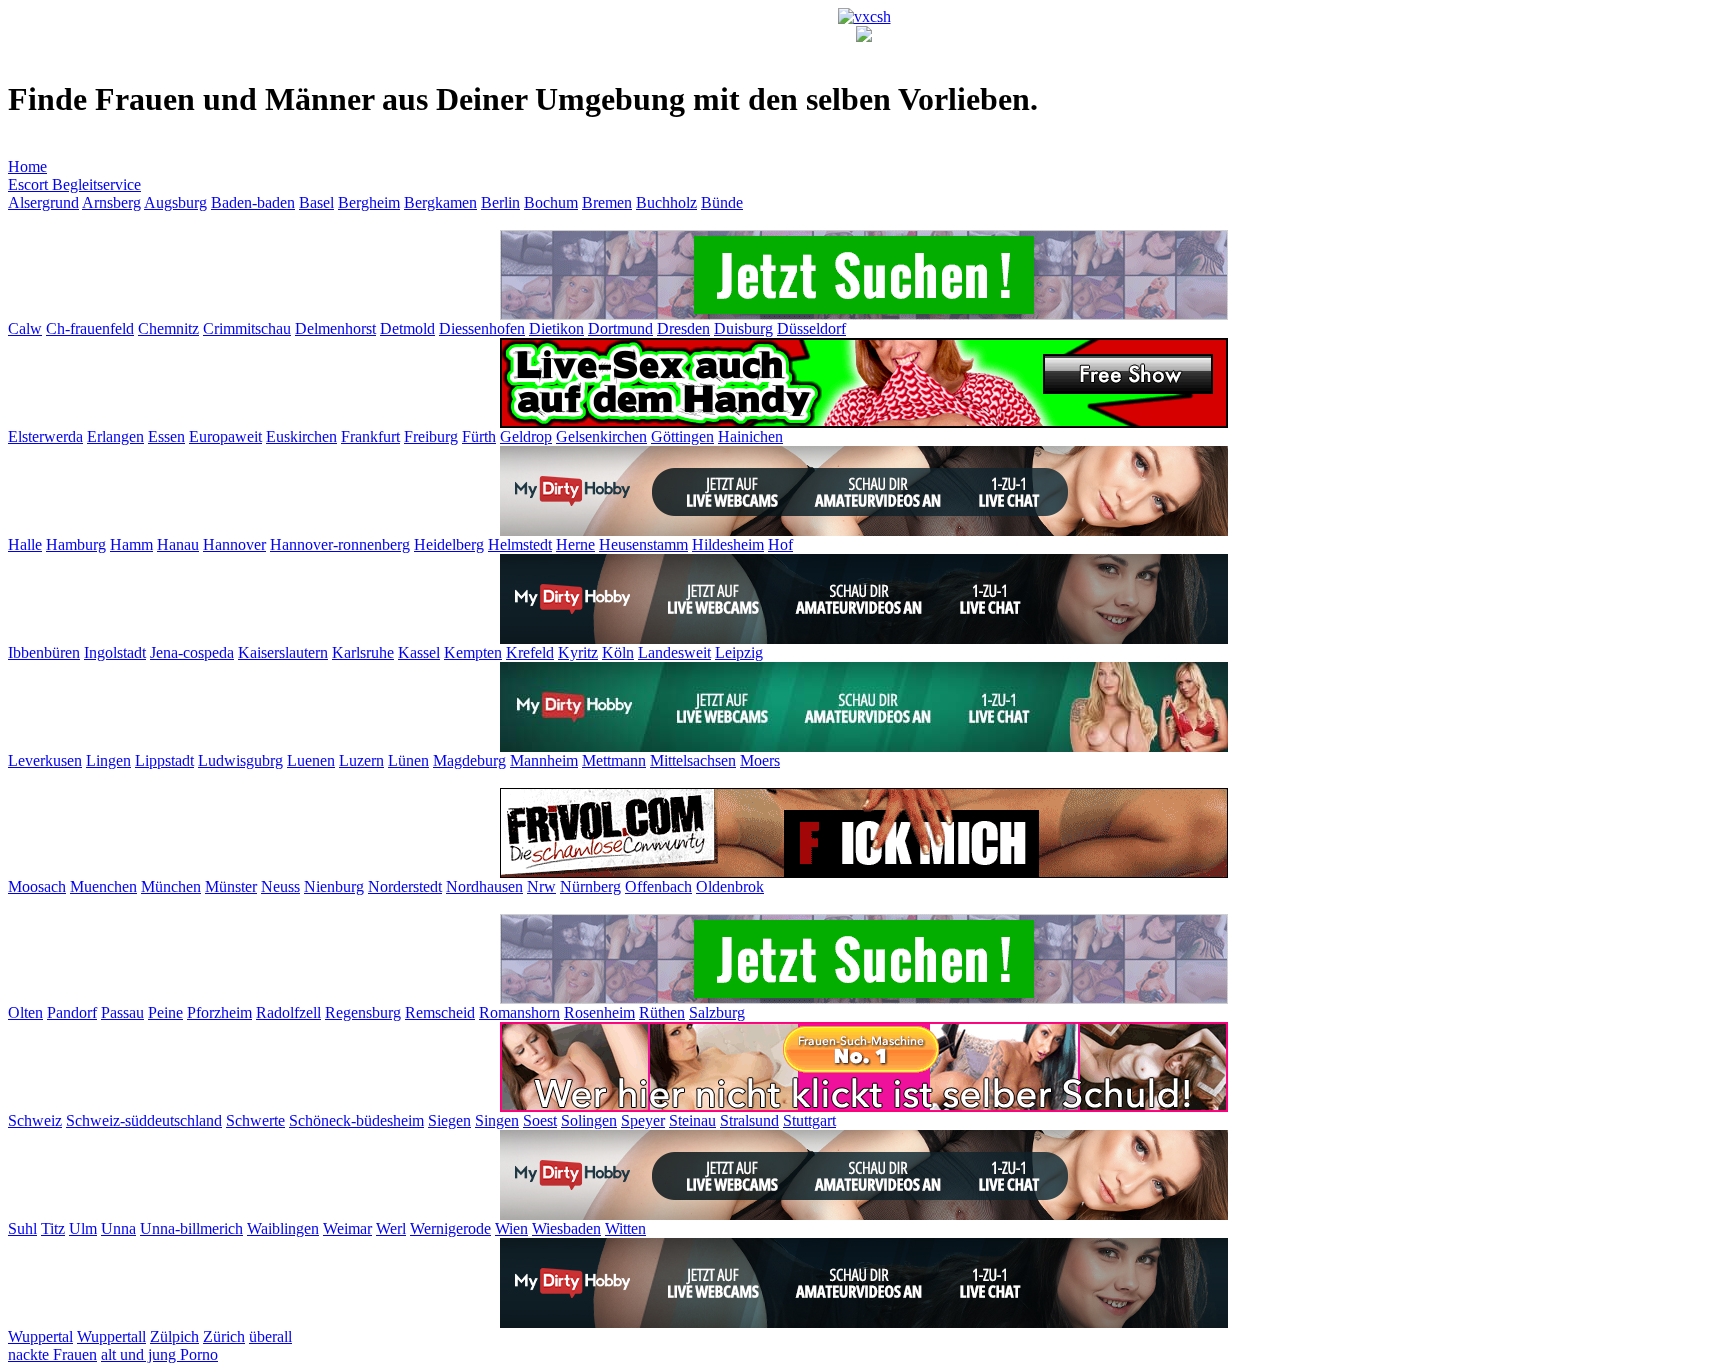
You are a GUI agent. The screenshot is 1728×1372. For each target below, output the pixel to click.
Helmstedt (520, 544)
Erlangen (115, 436)
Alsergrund (43, 202)
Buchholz (666, 202)
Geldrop (526, 436)
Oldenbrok (730, 886)
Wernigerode (450, 1228)
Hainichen (750, 436)
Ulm (83, 1228)
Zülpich (174, 1336)
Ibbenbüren (44, 652)
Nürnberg (590, 886)
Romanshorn (519, 1012)
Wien (511, 1228)
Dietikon (556, 328)
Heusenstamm (643, 544)
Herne (575, 544)
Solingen (589, 1120)
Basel (316, 202)
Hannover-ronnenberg (340, 544)
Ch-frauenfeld (90, 328)
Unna (118, 1228)
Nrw (541, 886)
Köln (618, 652)
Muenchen (103, 886)
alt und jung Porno (159, 1354)
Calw (25, 328)
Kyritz (578, 652)
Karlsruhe (363, 652)
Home (27, 166)
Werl (391, 1228)
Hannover (234, 544)
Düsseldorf (811, 328)
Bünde (722, 202)
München (171, 886)
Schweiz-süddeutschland (144, 1120)
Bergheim (369, 202)
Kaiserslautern (283, 652)
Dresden (683, 328)
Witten (625, 1228)
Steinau (692, 1120)
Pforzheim (219, 1012)
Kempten (473, 652)
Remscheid (440, 1012)
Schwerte (255, 1120)
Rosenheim (599, 1012)
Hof (780, 544)
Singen (497, 1120)
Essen (166, 436)
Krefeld (530, 652)
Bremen (607, 202)
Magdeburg (469, 760)
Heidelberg (449, 544)
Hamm (131, 544)
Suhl (22, 1228)
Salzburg (717, 1012)
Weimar (347, 1228)
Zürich (224, 1336)
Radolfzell (288, 1012)
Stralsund (749, 1120)
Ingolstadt (115, 652)
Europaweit (225, 436)
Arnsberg (111, 202)
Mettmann (614, 760)
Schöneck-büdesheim (356, 1120)
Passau (122, 1012)
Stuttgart (809, 1120)
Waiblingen (283, 1228)
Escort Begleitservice (74, 184)
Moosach (37, 886)
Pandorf (72, 1012)
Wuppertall (111, 1336)
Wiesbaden (566, 1228)
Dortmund (620, 328)
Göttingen (682, 436)
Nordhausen (484, 886)
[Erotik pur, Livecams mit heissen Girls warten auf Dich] (864, 422)
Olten (25, 1012)
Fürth (479, 436)
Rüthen (662, 1012)
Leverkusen (45, 760)
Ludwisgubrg (240, 760)
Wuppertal (40, 1336)
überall (270, 1336)
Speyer (643, 1120)
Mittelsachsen (693, 760)
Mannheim (544, 760)
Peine (165, 1012)
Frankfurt (370, 436)
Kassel (419, 652)
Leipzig (739, 652)
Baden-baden (253, 202)
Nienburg (334, 886)
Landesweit (674, 652)
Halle (25, 544)
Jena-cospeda (192, 652)
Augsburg (175, 202)
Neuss (280, 886)
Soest (540, 1120)
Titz (53, 1228)
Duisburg (743, 328)
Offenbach (658, 886)
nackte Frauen (52, 1354)
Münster (231, 886)
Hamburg (76, 544)
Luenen (311, 760)
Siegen (449, 1120)
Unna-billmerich (191, 1228)
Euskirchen (301, 436)
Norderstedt (405, 886)
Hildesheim (728, 544)
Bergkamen (440, 202)
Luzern (361, 760)
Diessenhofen (482, 328)
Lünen (408, 760)
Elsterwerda (45, 436)
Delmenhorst (335, 328)
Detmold (407, 328)
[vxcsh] (864, 16)
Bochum (551, 202)
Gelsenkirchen (601, 436)
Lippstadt (164, 760)
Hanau (178, 544)
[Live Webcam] (864, 530)
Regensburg (363, 1012)
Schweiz (35, 1120)
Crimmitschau (247, 328)
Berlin (500, 202)
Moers (760, 760)
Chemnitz (168, 328)
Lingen (108, 760)
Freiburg (431, 436)
